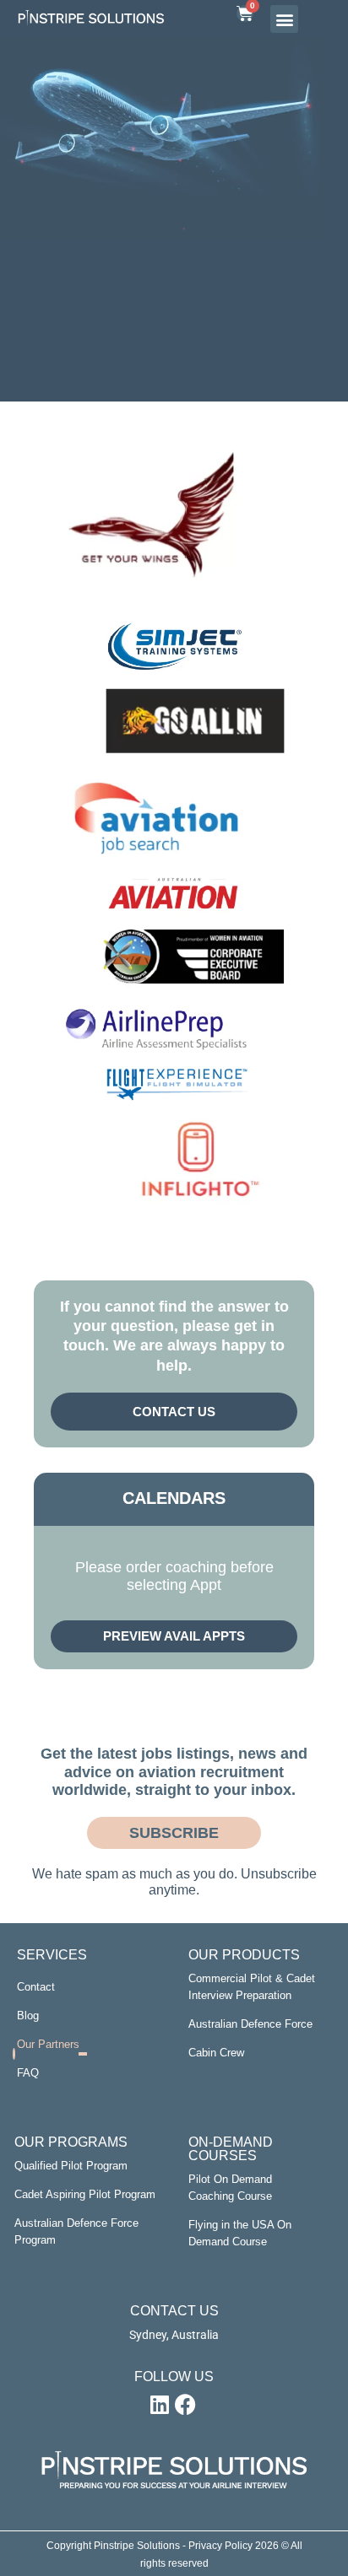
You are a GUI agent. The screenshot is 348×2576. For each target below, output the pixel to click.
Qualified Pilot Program (71, 2166)
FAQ (28, 2073)
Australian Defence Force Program (76, 2231)
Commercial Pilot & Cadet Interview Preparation (252, 1987)
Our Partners (48, 2044)
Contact (36, 1987)
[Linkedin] (160, 2405)
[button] (284, 19)
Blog (28, 2016)
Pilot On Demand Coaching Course (230, 2188)
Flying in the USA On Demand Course (240, 2233)
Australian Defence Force (250, 2024)
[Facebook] (185, 2405)
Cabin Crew (216, 2053)
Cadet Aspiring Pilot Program (85, 2194)
